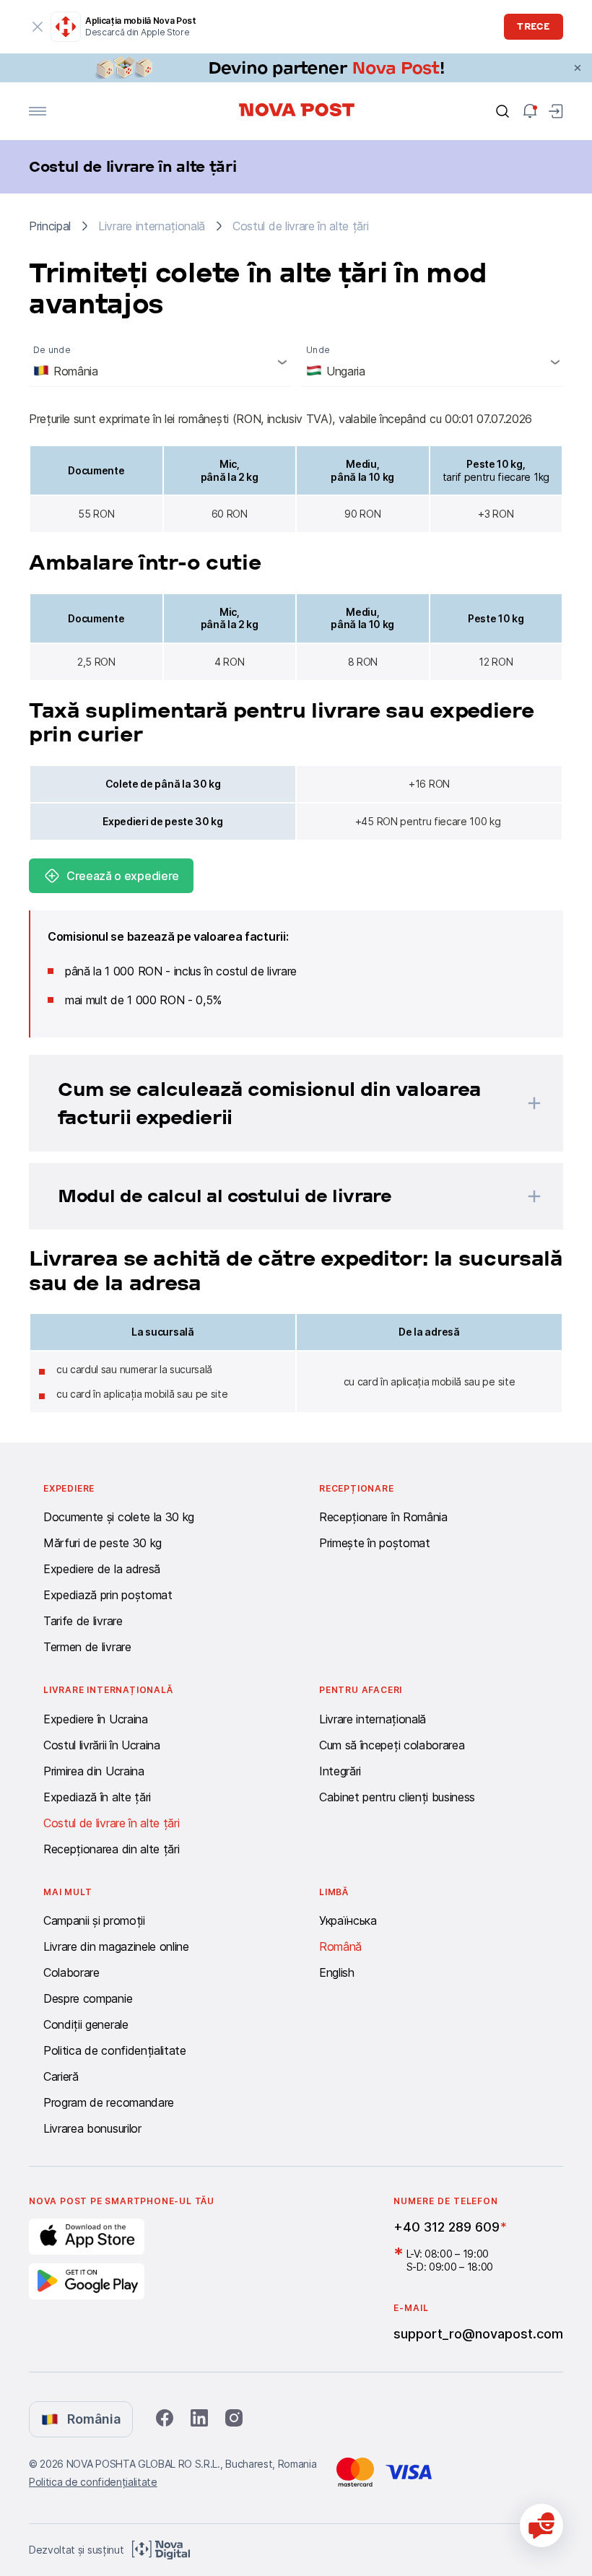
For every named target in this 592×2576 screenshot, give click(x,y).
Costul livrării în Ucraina (102, 1745)
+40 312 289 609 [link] (447, 2227)
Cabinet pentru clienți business (397, 1797)
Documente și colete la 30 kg (119, 1517)
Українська (348, 1920)
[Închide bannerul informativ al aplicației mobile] (38, 27)
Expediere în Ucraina (96, 1719)
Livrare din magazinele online (116, 1946)
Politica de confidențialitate (115, 2050)
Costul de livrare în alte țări (111, 1823)
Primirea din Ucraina (94, 1771)
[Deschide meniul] (38, 111)
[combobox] (160, 362)
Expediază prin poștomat (108, 1595)
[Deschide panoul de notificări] (530, 111)
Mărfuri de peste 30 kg (103, 1543)
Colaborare (71, 1972)
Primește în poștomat (375, 1543)
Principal (50, 226)
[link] (296, 68)
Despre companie (88, 1998)
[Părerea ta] (541, 2525)
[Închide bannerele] (578, 68)
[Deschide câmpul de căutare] (502, 111)
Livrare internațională (373, 1719)
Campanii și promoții (94, 1920)
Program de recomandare (109, 2102)
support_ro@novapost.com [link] (478, 2334)
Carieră (61, 2076)
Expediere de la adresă (102, 1569)
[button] (277, 1103)
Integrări (340, 1771)
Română (340, 1946)
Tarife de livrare (83, 1621)
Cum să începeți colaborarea (392, 1745)
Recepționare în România (383, 1517)
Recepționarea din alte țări (111, 1849)
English (337, 1972)
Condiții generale (86, 2024)
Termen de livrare (87, 1647)
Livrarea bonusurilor (92, 2128)
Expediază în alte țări (97, 1797)
